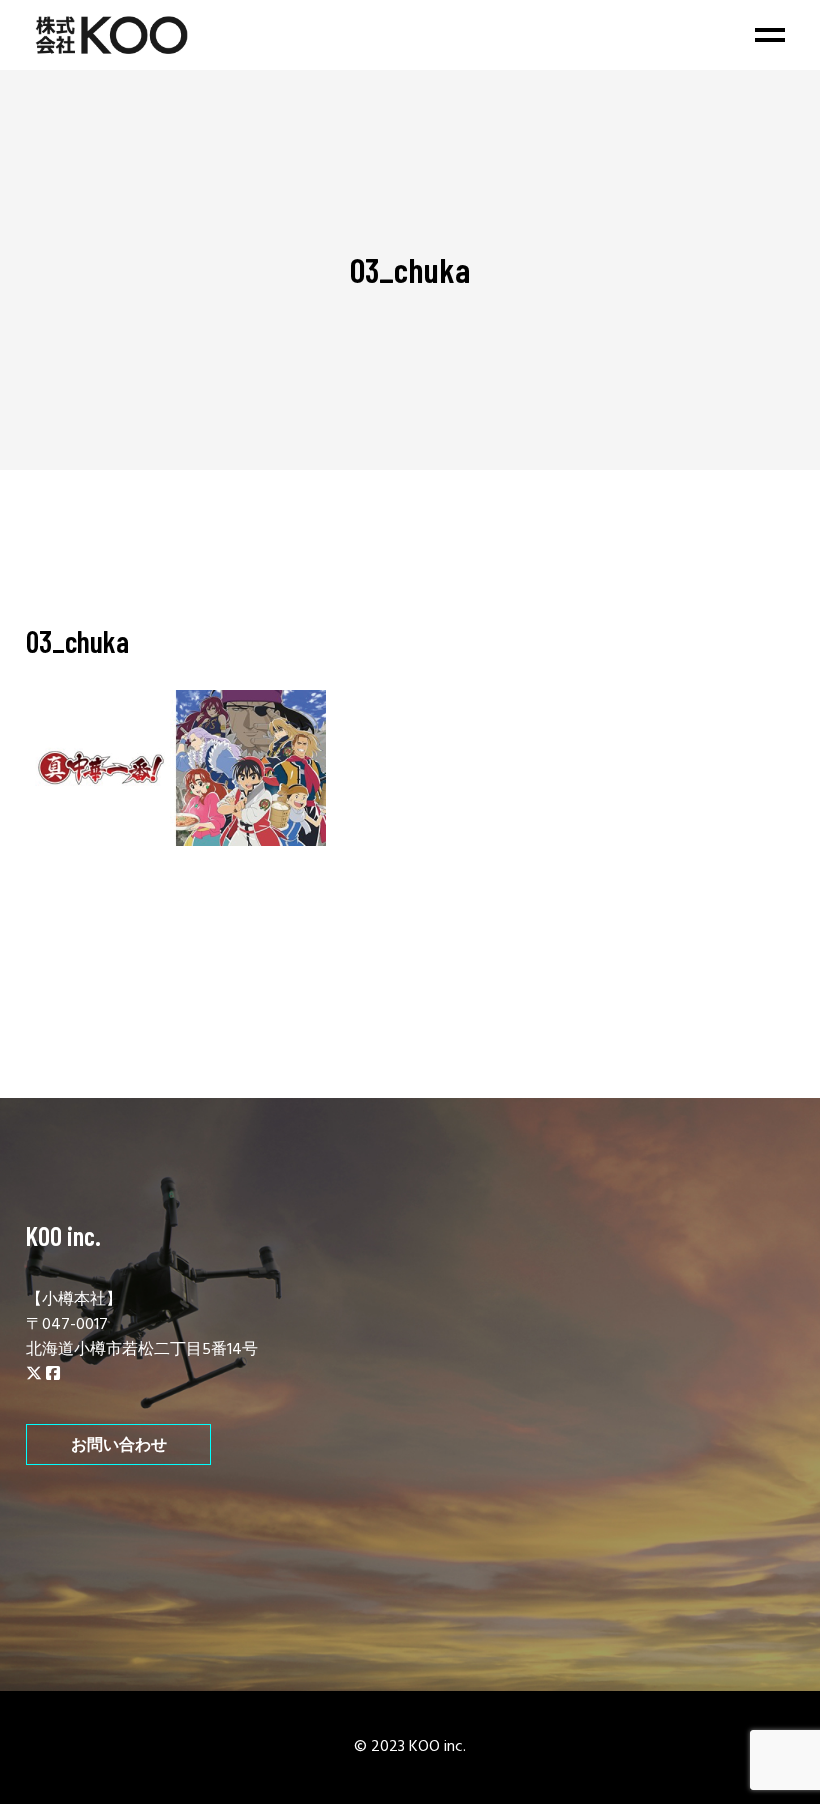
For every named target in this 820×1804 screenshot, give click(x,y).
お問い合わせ (119, 1444)
